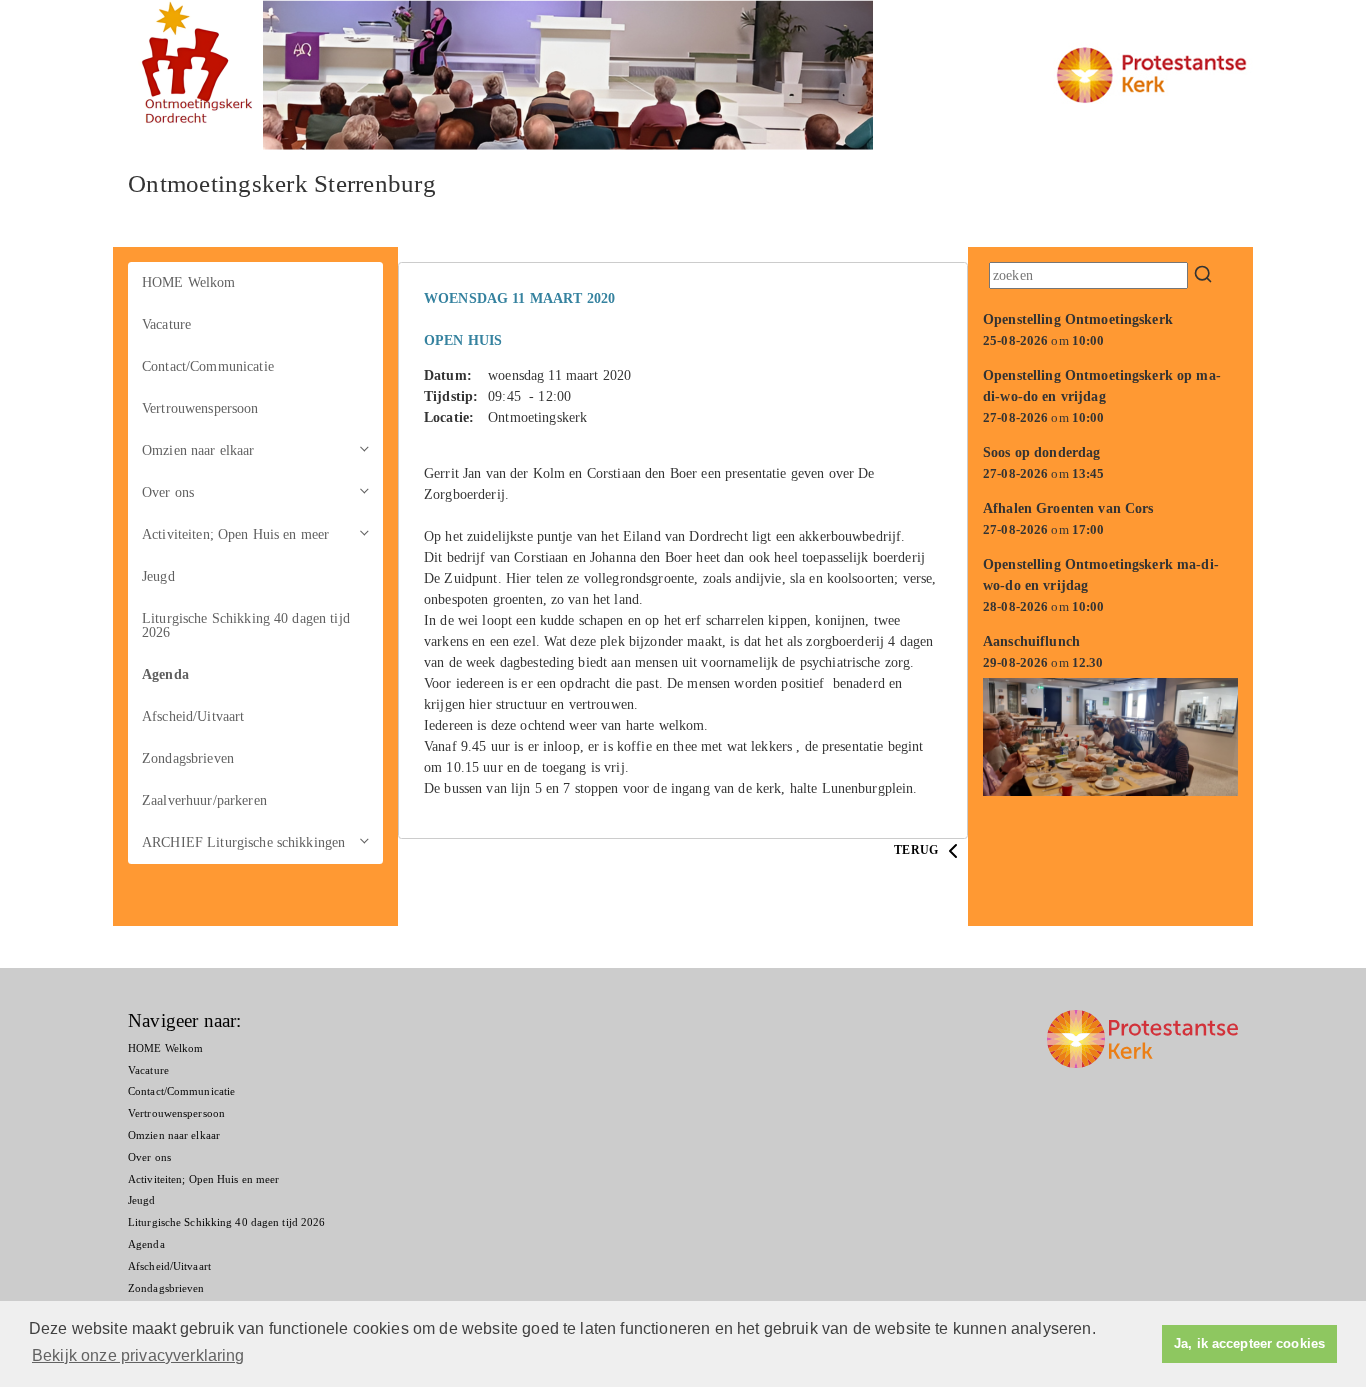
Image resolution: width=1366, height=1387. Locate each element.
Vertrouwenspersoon (200, 408)
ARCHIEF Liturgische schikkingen (243, 842)
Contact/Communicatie (208, 366)
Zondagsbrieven (188, 758)
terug (917, 850)
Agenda (165, 674)
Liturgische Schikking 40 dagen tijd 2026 (246, 625)
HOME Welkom (189, 282)
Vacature (166, 324)
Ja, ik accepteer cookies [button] (1249, 1344)
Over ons (168, 492)
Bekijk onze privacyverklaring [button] (138, 1355)
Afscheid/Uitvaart (193, 716)
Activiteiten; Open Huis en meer (235, 534)
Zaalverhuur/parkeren (204, 800)
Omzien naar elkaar (198, 450)
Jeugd (158, 576)
